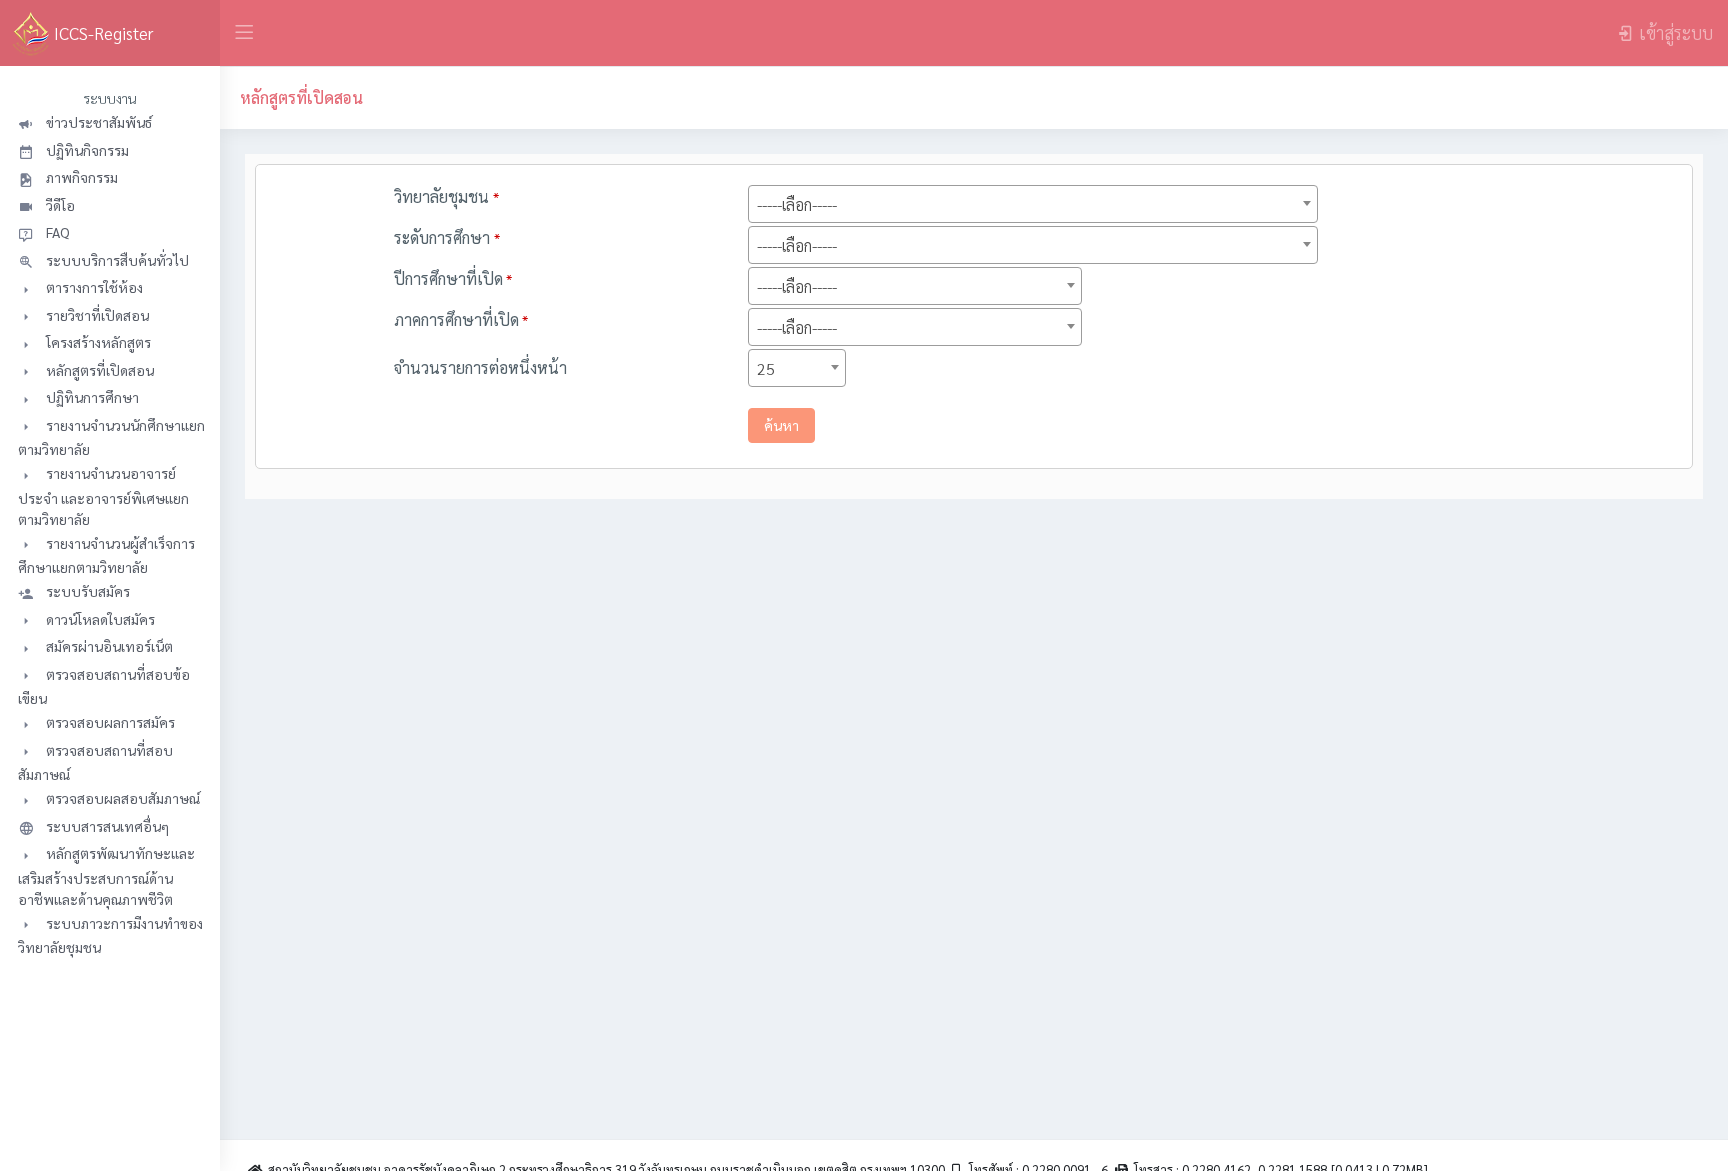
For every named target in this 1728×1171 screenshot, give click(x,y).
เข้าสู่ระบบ (1676, 32)
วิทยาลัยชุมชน (446, 196)
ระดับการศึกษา (447, 237)
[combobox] (1033, 204)
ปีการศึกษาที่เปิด (453, 278)
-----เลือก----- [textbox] (797, 204)
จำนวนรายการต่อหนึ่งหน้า (480, 367)
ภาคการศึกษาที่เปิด (461, 319)
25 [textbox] (766, 368)
